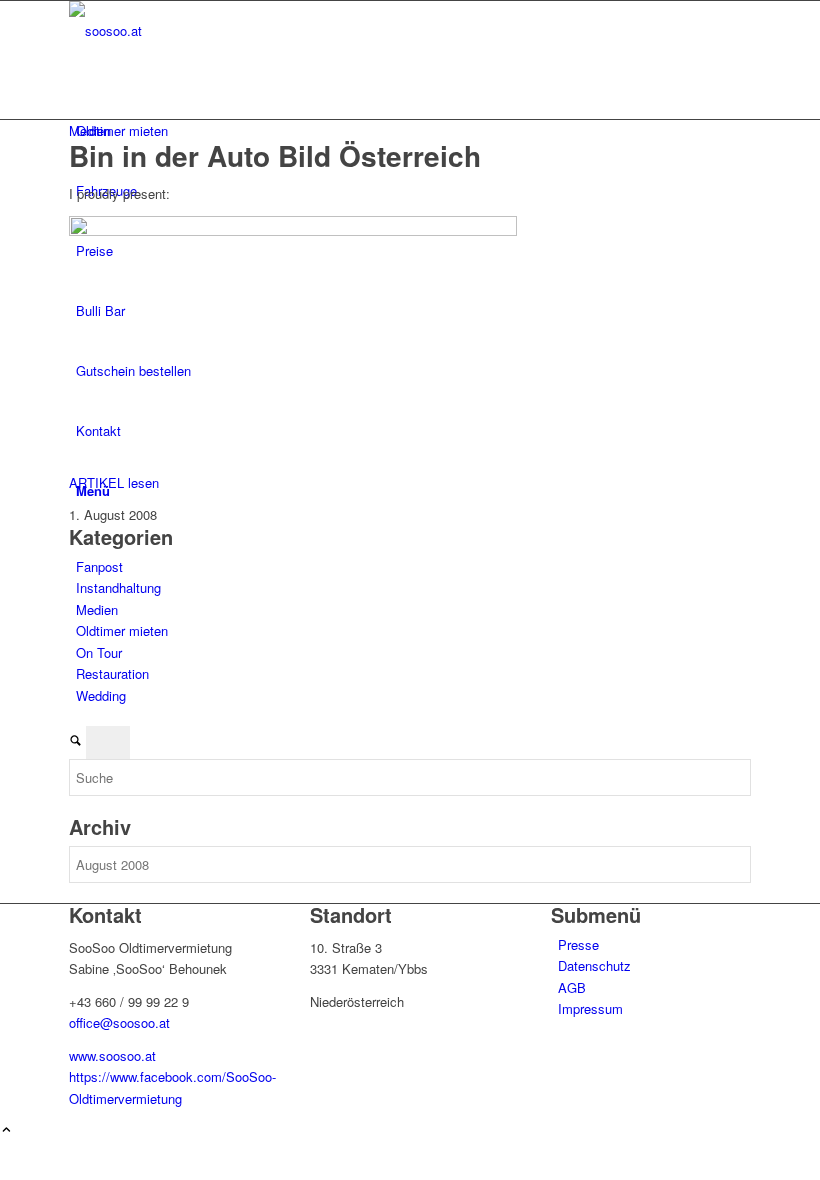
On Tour (99, 652)
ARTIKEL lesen (114, 482)
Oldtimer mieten (122, 630)
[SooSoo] (219, 30)
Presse (578, 944)
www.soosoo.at (112, 1055)
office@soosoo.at (119, 1022)
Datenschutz (594, 965)
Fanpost (99, 566)
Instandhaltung (118, 587)
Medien (90, 130)
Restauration (112, 673)
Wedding (101, 695)
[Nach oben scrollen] (6, 1130)
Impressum (590, 1008)
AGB (572, 987)
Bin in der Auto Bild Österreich (275, 155)
